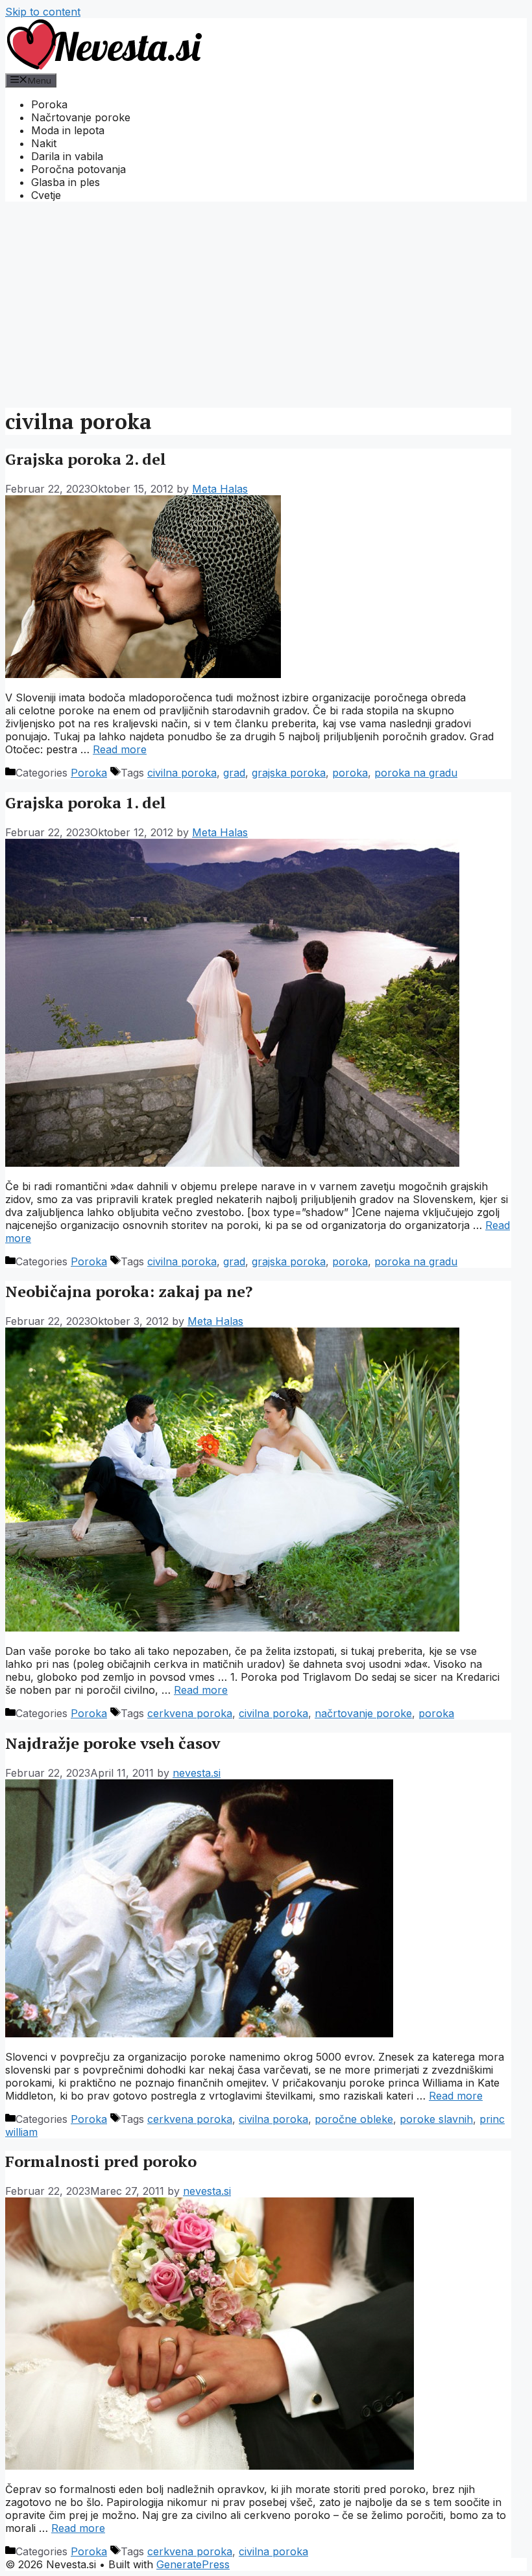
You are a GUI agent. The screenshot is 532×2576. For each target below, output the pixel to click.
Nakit (44, 143)
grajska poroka (289, 773)
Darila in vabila (67, 156)
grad (234, 773)
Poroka (49, 104)
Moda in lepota (68, 130)
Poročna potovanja (79, 169)
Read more (120, 749)
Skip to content (43, 12)
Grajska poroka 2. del (86, 459)
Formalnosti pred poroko (101, 2161)
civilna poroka (182, 773)
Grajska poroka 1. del (86, 802)
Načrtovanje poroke (81, 117)
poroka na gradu (416, 773)
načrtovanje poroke (363, 1713)
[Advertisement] (266, 303)
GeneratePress (193, 2564)
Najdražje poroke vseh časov (113, 1743)
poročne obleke (354, 2119)
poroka (350, 773)
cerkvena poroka (190, 1713)
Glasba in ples (66, 182)
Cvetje (46, 195)
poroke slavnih (436, 2119)
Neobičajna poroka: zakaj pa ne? (129, 1291)
